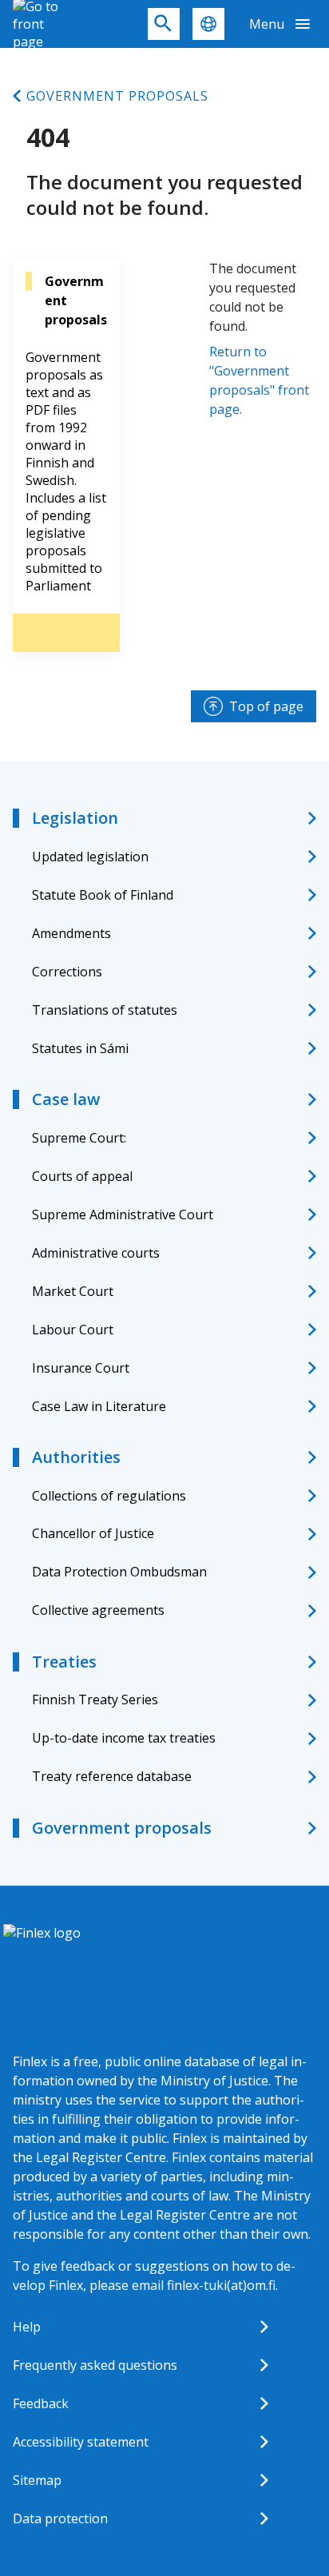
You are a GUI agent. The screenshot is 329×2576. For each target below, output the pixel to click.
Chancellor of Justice (93, 1533)
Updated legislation (90, 857)
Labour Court (73, 1330)
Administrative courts (96, 1253)
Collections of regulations (109, 1496)
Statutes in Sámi (80, 1048)
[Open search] (164, 24)
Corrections (67, 972)
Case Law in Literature (99, 1406)
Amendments (71, 933)
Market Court (73, 1291)
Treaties (64, 1662)
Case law (66, 1099)
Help (27, 2327)
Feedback (41, 2403)
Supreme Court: (79, 1138)
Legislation (75, 818)
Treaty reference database (112, 1776)
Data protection (60, 2518)
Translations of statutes (105, 1010)
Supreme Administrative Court (123, 1214)
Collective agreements (98, 1610)
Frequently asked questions (95, 2365)
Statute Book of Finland (103, 895)
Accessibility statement (81, 2442)
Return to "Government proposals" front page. (259, 380)
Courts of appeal (82, 1176)
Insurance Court (81, 1368)
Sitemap (37, 2480)
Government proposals (117, 96)
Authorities (76, 1457)
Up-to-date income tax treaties (124, 1738)
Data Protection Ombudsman (119, 1572)
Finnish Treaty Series (95, 1699)
